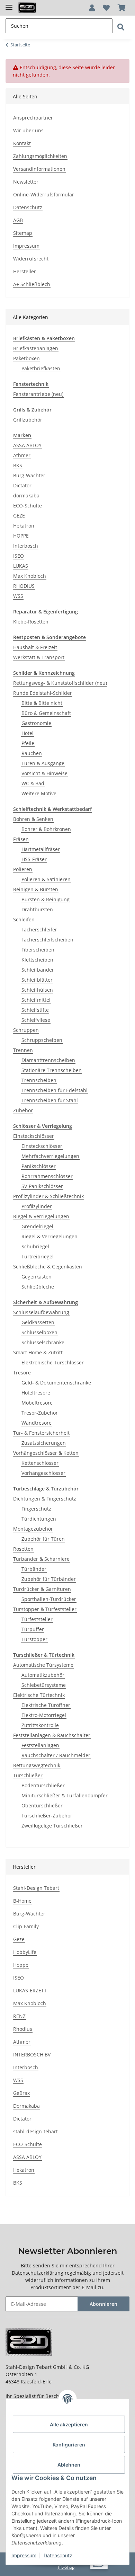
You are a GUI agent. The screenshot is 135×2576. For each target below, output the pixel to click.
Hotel (28, 733)
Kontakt (22, 143)
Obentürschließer (42, 1805)
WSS (18, 596)
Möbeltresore (37, 1403)
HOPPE (21, 536)
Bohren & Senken (33, 819)
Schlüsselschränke (43, 1342)
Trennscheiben (39, 1080)
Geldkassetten (38, 1322)
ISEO (19, 556)
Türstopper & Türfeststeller (45, 1609)
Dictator (22, 485)
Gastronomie (36, 723)
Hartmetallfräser (41, 849)
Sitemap (23, 233)
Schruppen (26, 1030)
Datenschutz (28, 207)
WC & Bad (33, 783)
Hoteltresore (36, 1393)
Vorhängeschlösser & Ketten (46, 1453)
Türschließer (28, 1775)
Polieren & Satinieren (46, 879)
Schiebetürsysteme (44, 1685)
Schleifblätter (37, 980)
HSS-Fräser (34, 859)
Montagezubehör (33, 1529)
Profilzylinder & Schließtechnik (48, 1196)
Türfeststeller (37, 1619)
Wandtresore (37, 1423)
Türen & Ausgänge (43, 763)
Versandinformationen (39, 169)
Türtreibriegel (38, 1256)
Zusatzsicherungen (44, 1443)
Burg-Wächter (29, 475)
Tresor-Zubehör (40, 1413)
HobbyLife (25, 1952)
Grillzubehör (28, 420)
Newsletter (26, 182)
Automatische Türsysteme (43, 1665)
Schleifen (24, 919)
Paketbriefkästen (41, 368)
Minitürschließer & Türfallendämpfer (65, 1795)
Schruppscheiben (42, 1040)
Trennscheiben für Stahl (50, 1100)
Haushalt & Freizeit (35, 647)
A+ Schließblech (32, 284)
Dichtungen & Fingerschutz (45, 1499)
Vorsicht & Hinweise (44, 773)
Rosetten (23, 1549)
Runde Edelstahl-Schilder (43, 693)
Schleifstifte (35, 1010)
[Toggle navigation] (9, 4)
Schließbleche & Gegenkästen (48, 1267)
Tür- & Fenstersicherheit (41, 1433)
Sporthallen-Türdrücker (49, 1599)
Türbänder (34, 1569)
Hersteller (25, 271)
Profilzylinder (37, 1206)
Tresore (22, 1373)
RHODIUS (24, 586)
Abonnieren (103, 2304)
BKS (18, 465)
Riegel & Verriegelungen (41, 1216)
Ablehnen (69, 2465)
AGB (18, 220)
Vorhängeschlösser (43, 1473)
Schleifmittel (36, 1000)
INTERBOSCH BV (32, 2055)
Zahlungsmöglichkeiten (40, 156)
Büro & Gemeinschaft (46, 713)
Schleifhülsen (37, 990)
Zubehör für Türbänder (49, 1579)
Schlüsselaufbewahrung (41, 1312)
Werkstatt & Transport (39, 657)
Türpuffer (33, 1629)
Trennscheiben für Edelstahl (55, 1090)
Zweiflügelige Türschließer (52, 1826)
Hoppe (21, 1965)
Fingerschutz (36, 1509)
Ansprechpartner (33, 118)
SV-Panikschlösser (42, 1186)
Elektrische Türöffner (46, 1705)
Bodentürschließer (43, 1785)
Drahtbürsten (37, 909)
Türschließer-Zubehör (47, 1816)
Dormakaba (26, 2106)
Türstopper (34, 1639)
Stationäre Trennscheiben (52, 1070)
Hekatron (24, 526)
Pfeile (28, 743)
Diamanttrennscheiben (48, 1060)
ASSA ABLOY (27, 445)
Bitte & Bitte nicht (42, 703)
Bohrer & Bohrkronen (46, 829)
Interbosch (26, 546)
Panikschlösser (39, 1166)
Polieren (23, 869)
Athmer (22, 455)
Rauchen (32, 753)
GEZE (19, 516)
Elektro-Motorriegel (44, 1715)
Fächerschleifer (39, 930)
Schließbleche (38, 1287)
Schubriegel (35, 1246)
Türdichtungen (39, 1519)
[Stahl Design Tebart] (27, 8)
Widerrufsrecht (31, 259)
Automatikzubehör (43, 1675)
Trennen (23, 1050)
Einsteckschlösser (34, 1136)
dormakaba (26, 495)
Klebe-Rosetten (31, 622)
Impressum (26, 246)
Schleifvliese (36, 1020)
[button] (92, 8)
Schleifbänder (38, 970)
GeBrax (21, 2093)
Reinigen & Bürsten (36, 889)
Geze (19, 1939)
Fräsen (21, 839)
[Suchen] (121, 27)
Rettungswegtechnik (37, 1765)
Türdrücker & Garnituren (42, 1589)
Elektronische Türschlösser (53, 1362)
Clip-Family (26, 1926)
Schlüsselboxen (39, 1332)
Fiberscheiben (38, 950)
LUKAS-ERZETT (30, 1990)
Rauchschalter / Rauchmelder (56, 1755)
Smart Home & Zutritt (38, 1352)
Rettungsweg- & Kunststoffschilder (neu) (60, 683)
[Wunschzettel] (106, 8)
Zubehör (23, 1110)
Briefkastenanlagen (36, 348)
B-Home (22, 1901)
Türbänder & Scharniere (41, 1559)
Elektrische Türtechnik (39, 1695)
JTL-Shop (66, 2567)
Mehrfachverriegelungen (50, 1156)
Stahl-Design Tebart (36, 1888)
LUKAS (21, 566)
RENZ (19, 2016)
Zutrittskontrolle (40, 1725)
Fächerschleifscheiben (47, 940)
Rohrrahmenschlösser (47, 1176)
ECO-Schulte (28, 506)
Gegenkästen (37, 1277)
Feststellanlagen (40, 1745)
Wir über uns (28, 130)
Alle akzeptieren (69, 2424)
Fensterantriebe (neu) (38, 394)
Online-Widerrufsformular (44, 194)
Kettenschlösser (40, 1463)
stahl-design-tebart (35, 2131)
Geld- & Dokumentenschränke (56, 1383)
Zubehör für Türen (43, 1539)
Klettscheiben (37, 960)
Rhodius (23, 2029)
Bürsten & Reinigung (46, 899)
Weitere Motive (39, 793)
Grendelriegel (37, 1226)
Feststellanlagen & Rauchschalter (52, 1735)
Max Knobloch (30, 576)
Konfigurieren (69, 2445)
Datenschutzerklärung (38, 2273)
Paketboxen (26, 358)
